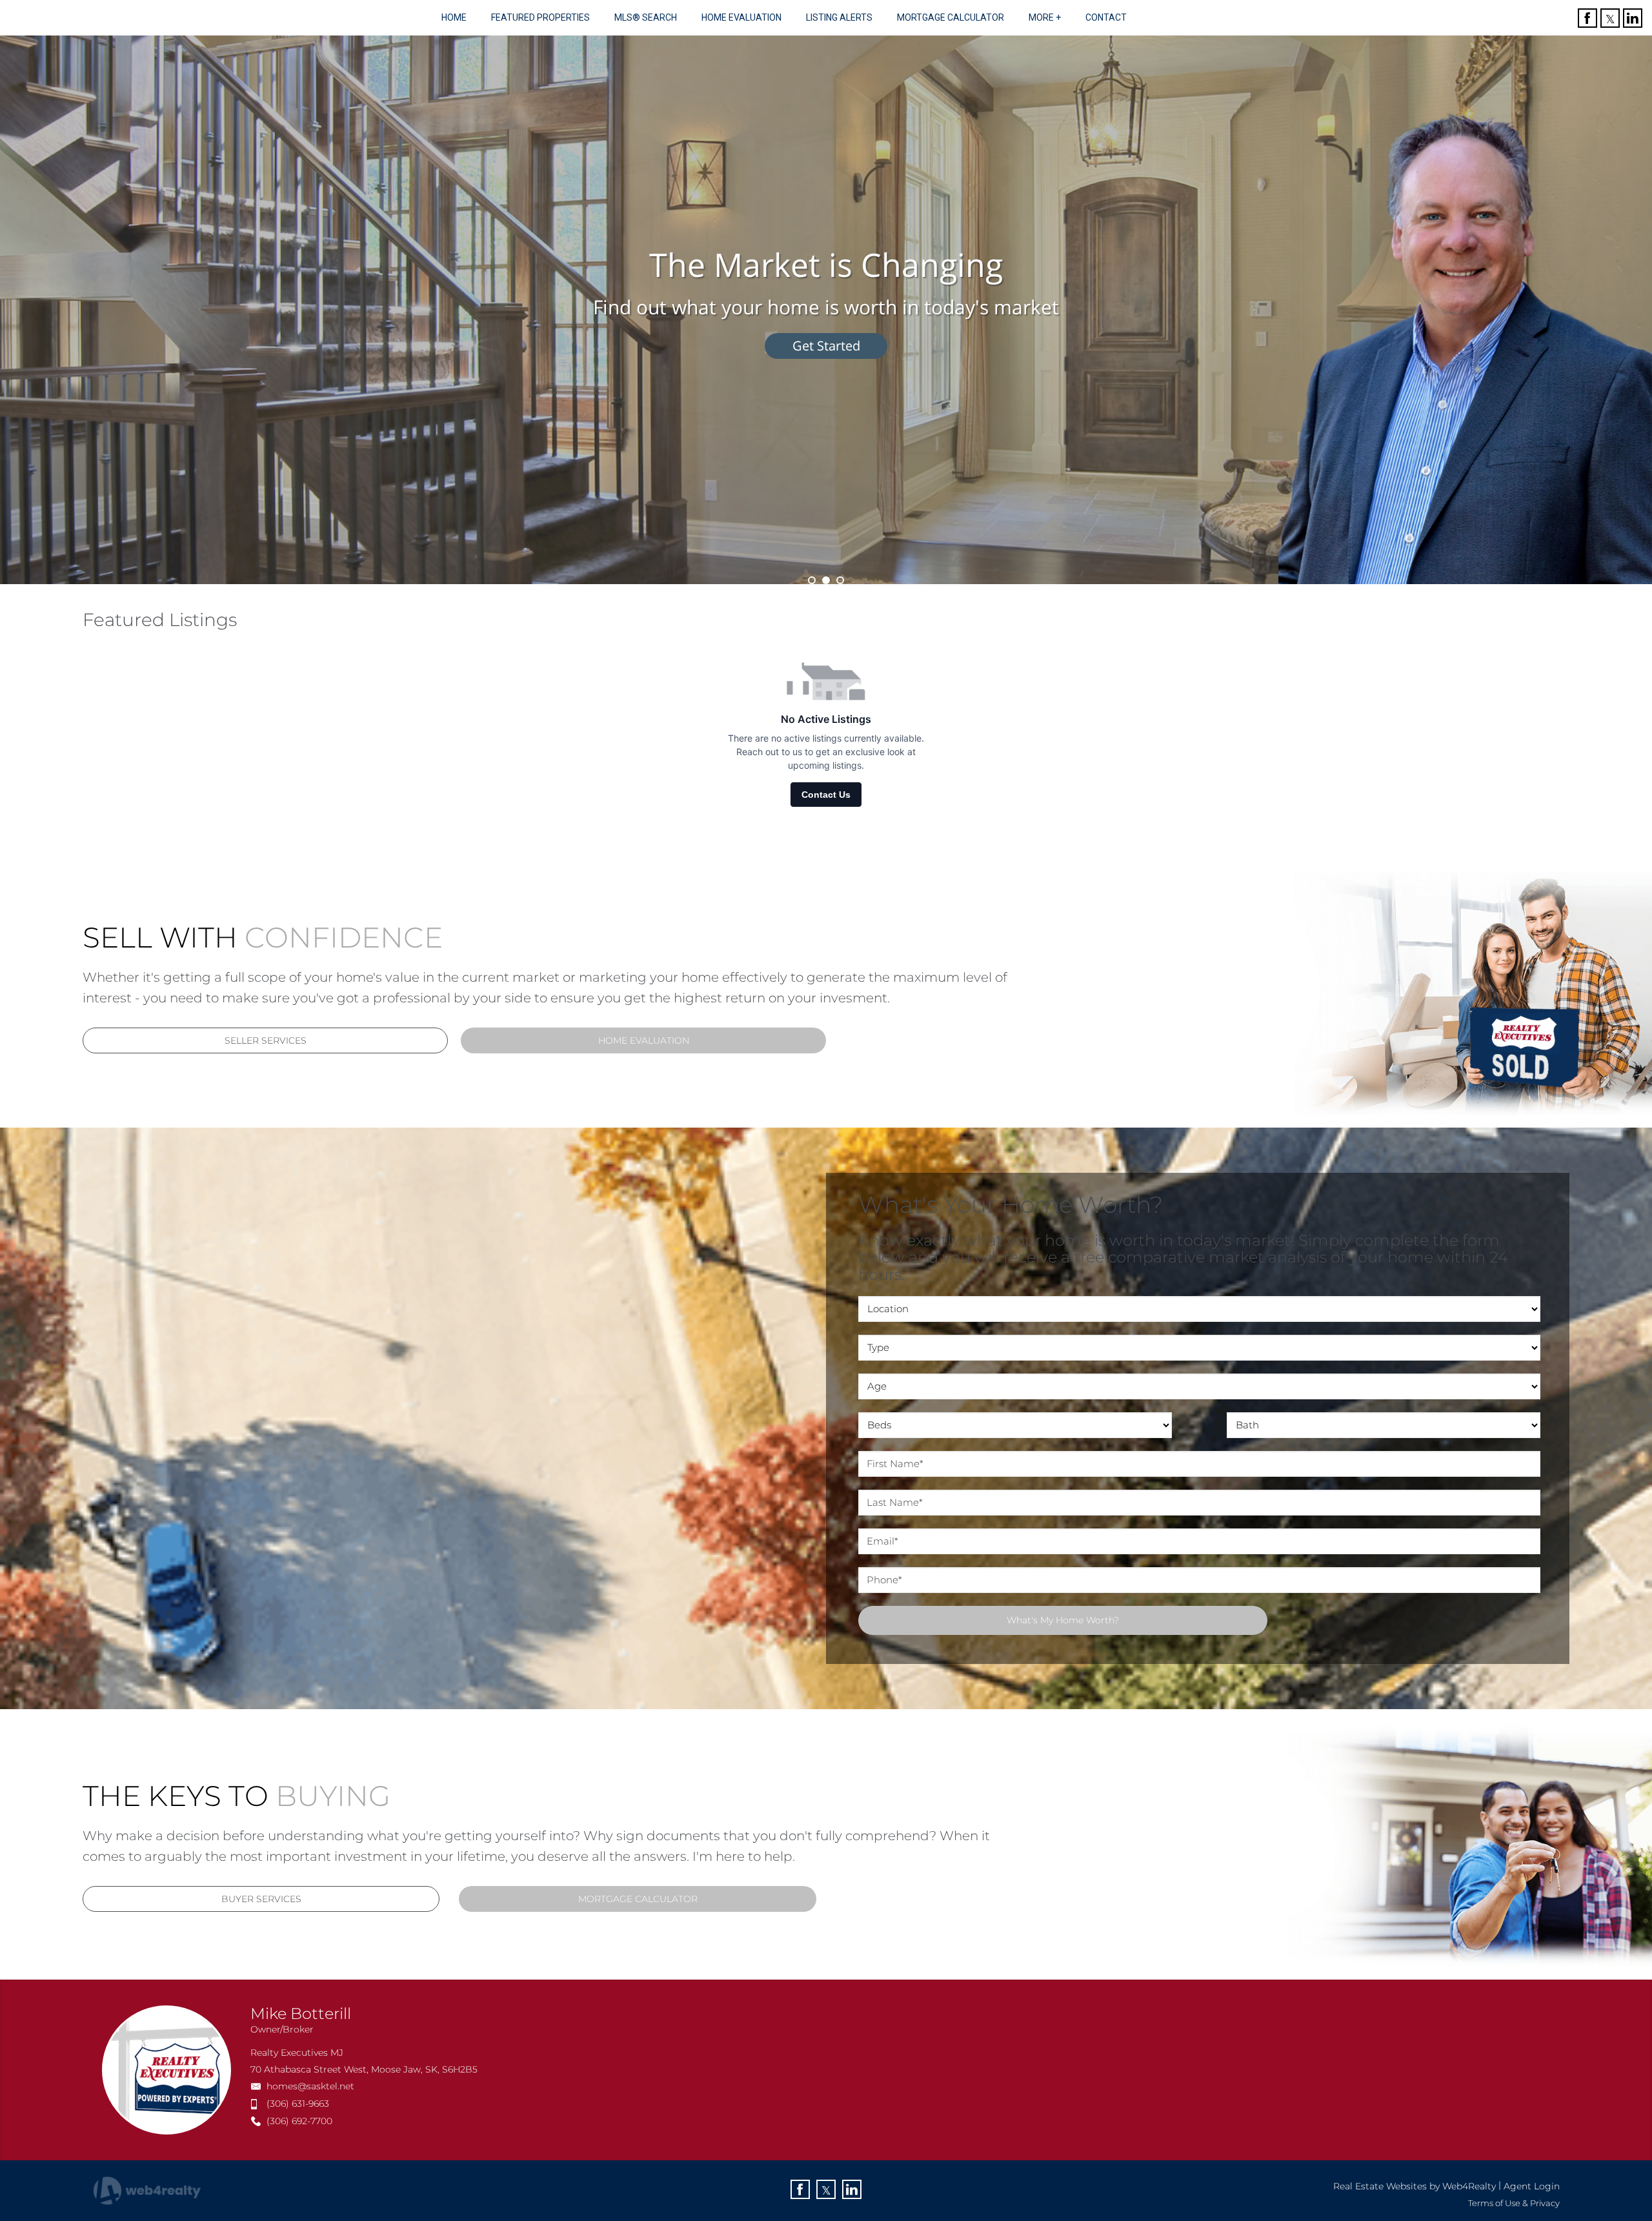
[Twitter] (1610, 18)
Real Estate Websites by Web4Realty (1415, 2186)
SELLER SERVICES (266, 1040)
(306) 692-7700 (299, 2121)
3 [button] (840, 580)
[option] (826, 310)
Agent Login (1532, 2186)
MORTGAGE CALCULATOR (638, 1899)
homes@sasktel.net (310, 2086)
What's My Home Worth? (1063, 1620)
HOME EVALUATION (644, 1040)
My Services (826, 346)
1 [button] (812, 580)
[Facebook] (1587, 18)
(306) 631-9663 (298, 2104)
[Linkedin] (1633, 18)
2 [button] (826, 580)
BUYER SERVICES (261, 1899)
